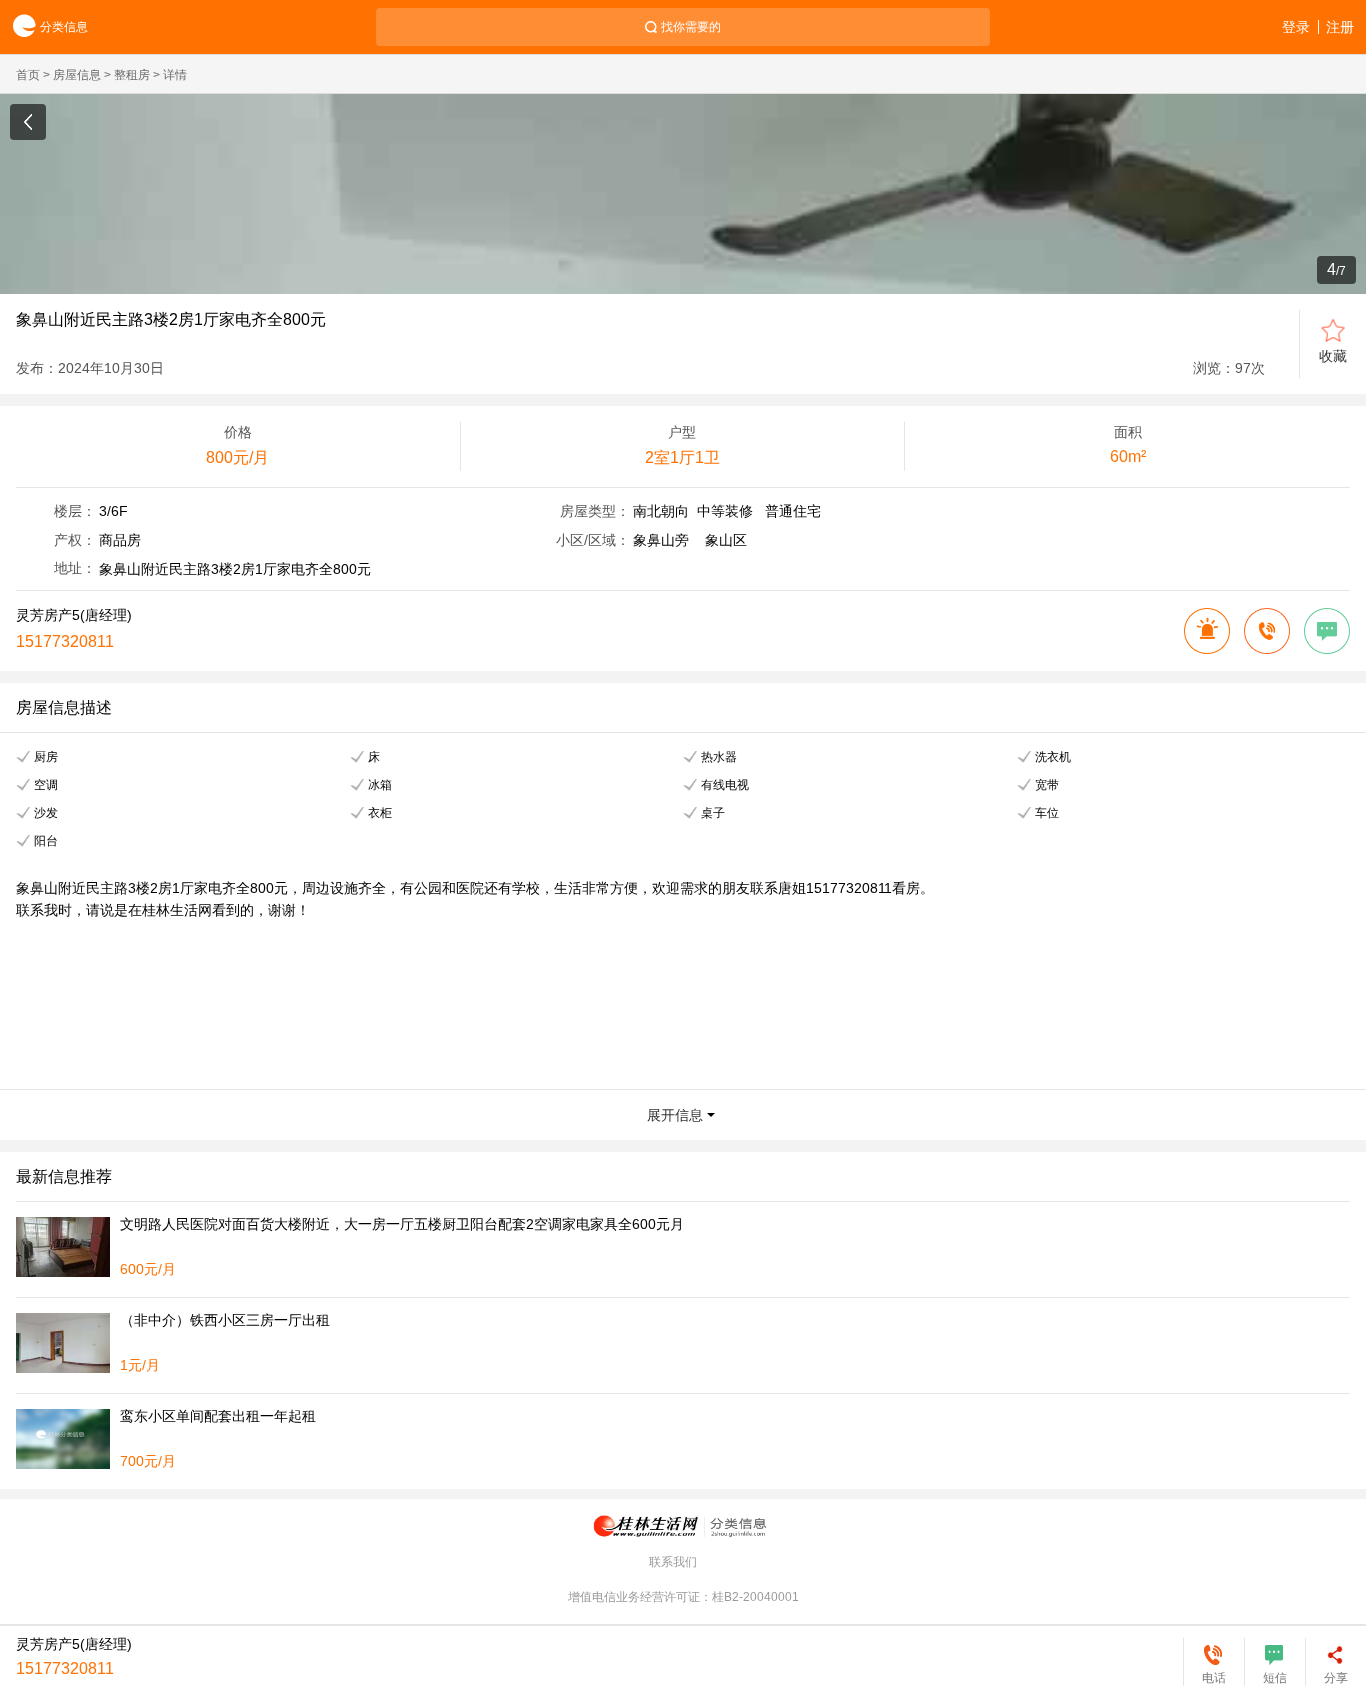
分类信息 (64, 27)
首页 (28, 75)
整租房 (132, 75)
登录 (1296, 27)
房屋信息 (77, 75)
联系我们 (673, 1562)
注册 (1340, 27)
